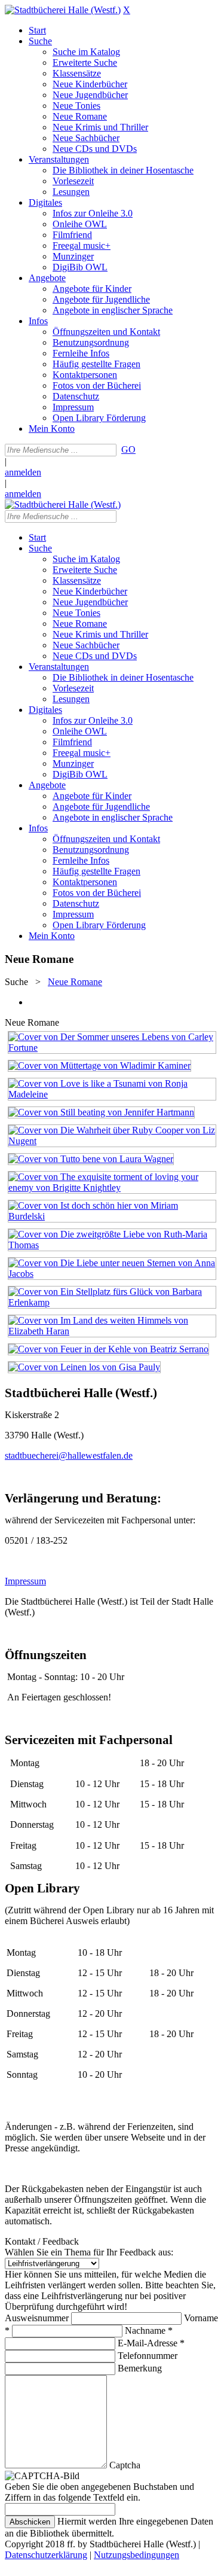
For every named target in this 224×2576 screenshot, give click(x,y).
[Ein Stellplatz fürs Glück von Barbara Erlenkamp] (112, 1302)
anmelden (23, 472)
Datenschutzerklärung (46, 2555)
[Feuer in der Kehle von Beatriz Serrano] (108, 1349)
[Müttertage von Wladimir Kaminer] (99, 1066)
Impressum (25, 1581)
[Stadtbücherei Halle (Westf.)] (63, 10)
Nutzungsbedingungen (136, 2555)
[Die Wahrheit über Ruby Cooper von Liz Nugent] (112, 1141)
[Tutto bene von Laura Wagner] (91, 1159)
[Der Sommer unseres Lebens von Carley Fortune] (112, 1048)
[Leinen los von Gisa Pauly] (84, 1367)
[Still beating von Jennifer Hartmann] (101, 1112)
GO (128, 449)
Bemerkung (140, 2368)
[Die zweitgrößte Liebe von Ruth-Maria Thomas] (112, 1245)
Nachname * (149, 2330)
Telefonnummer (148, 2356)
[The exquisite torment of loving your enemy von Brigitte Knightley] (112, 1188)
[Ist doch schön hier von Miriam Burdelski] (112, 1216)
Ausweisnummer (37, 2318)
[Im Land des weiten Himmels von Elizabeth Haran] (112, 1331)
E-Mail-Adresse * (151, 2343)
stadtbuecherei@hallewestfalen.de (69, 1455)
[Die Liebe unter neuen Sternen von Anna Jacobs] (112, 1274)
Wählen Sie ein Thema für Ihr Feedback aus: (89, 2252)
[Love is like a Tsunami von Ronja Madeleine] (112, 1094)
